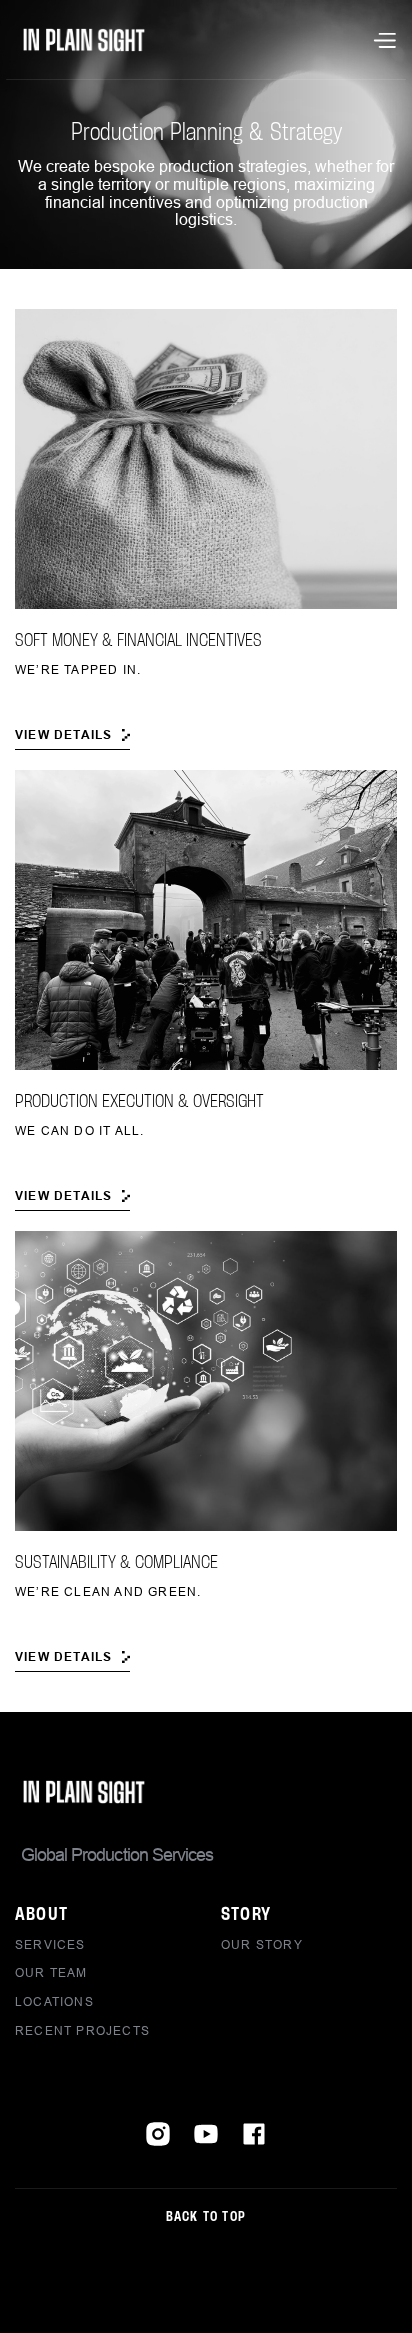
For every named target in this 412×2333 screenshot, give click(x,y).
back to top (206, 2217)
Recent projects (82, 2030)
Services (50, 1944)
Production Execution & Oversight (139, 1102)
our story (262, 1944)
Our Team (51, 1972)
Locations (54, 2001)
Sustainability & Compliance (116, 1563)
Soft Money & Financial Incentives (138, 641)
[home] (84, 40)
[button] (384, 40)
